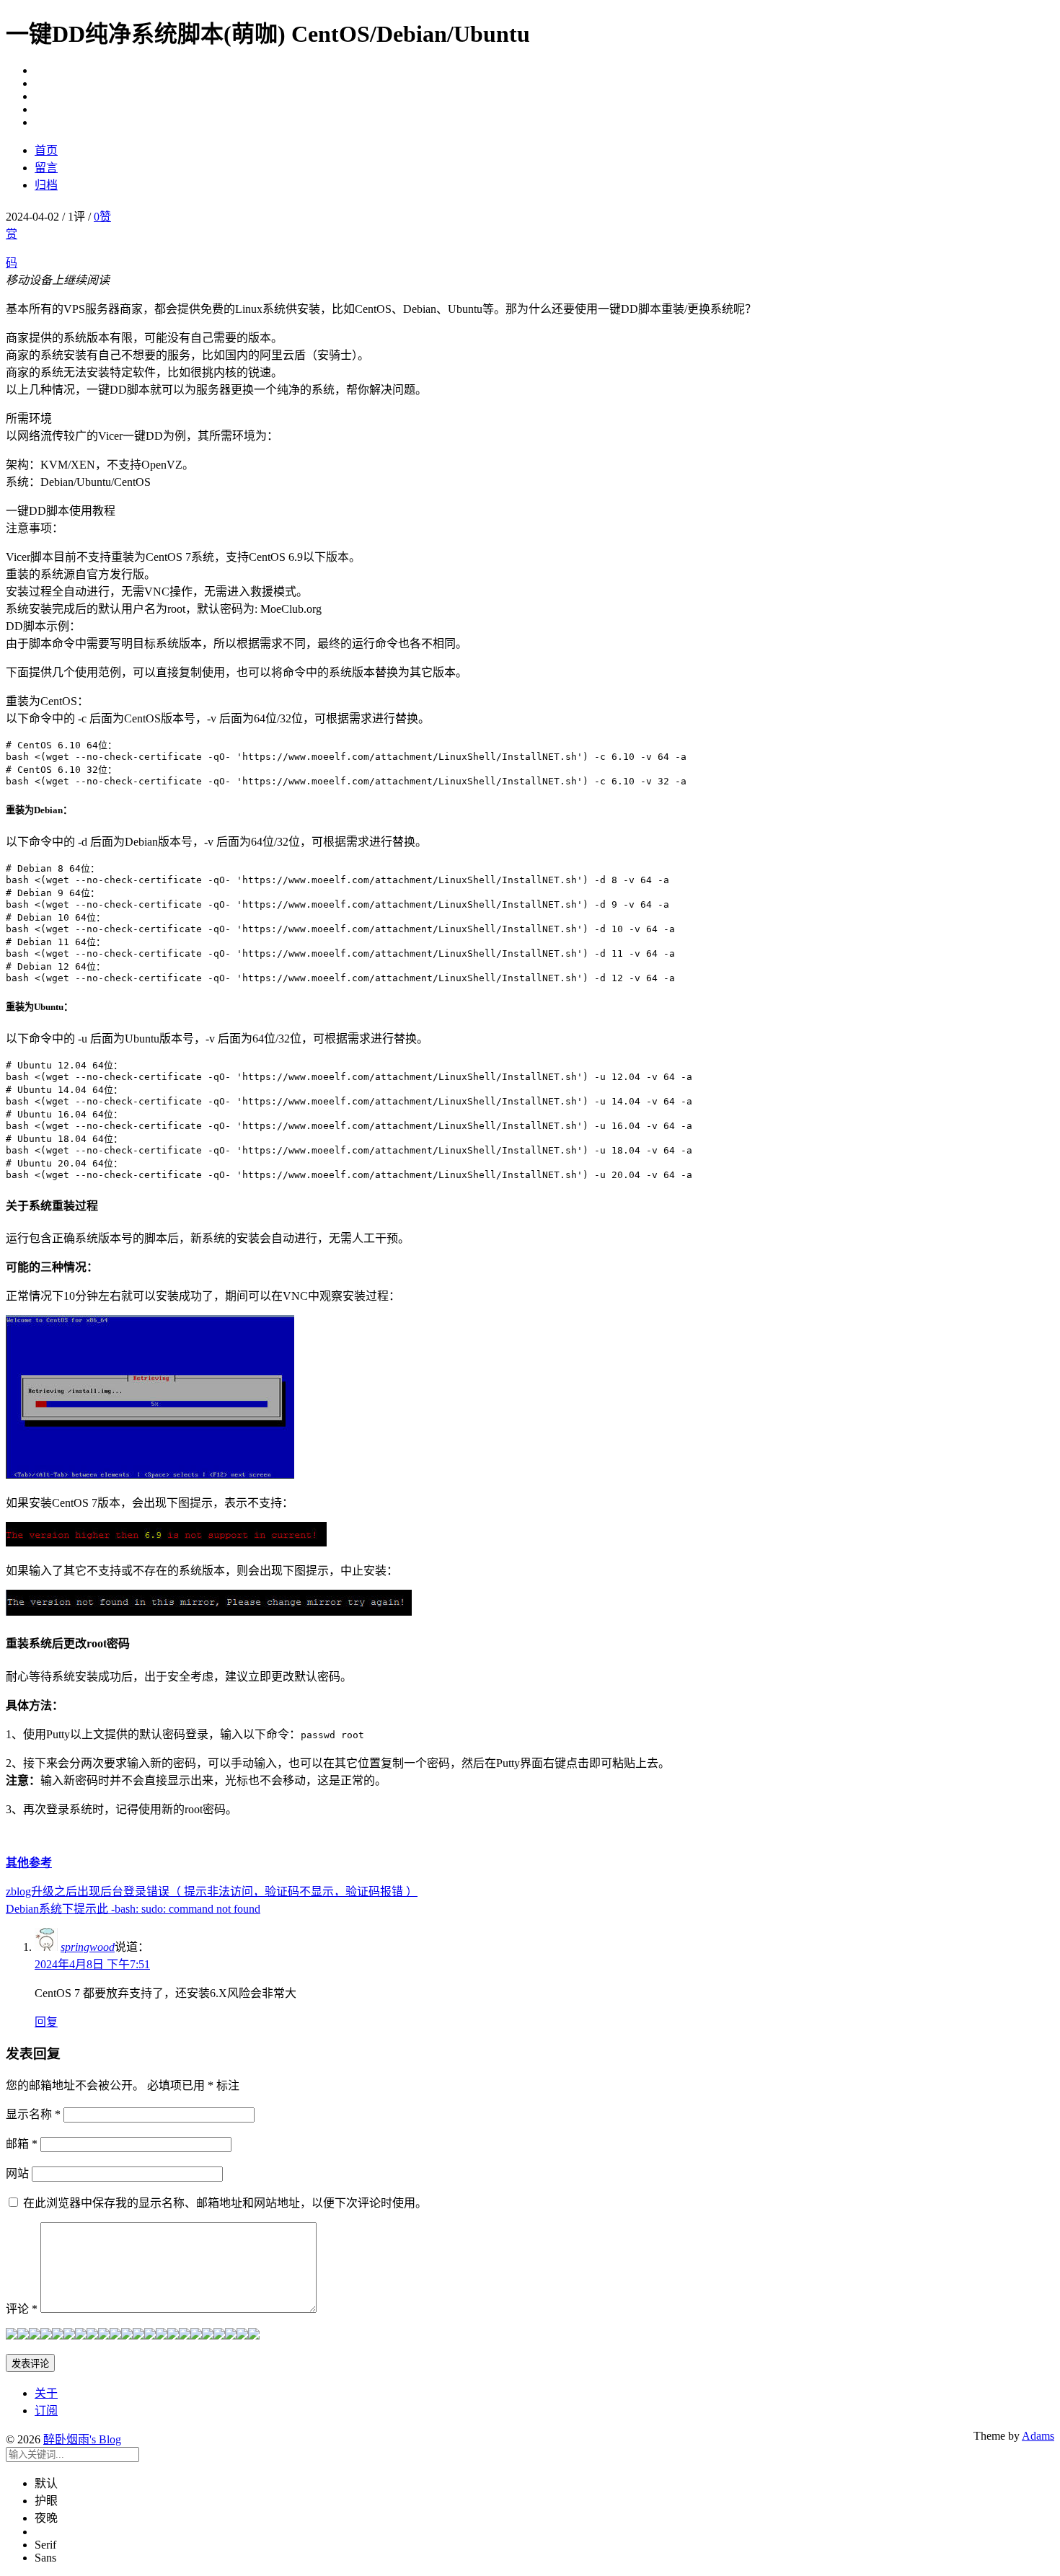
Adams (1038, 2436)
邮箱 (22, 2144)
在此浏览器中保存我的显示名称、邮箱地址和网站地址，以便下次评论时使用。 (225, 2203)
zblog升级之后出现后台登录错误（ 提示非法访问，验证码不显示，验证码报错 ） (212, 1891)
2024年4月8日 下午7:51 (92, 1964)
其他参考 (29, 1863)
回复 (46, 2022)
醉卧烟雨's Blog (82, 2439)
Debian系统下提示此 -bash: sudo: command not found (133, 1909)
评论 (22, 2309)
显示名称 (33, 2114)
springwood (88, 1947)
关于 (46, 2393)
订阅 (46, 2411)
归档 (46, 185)
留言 (46, 168)
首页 (46, 150)
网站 (17, 2173)
